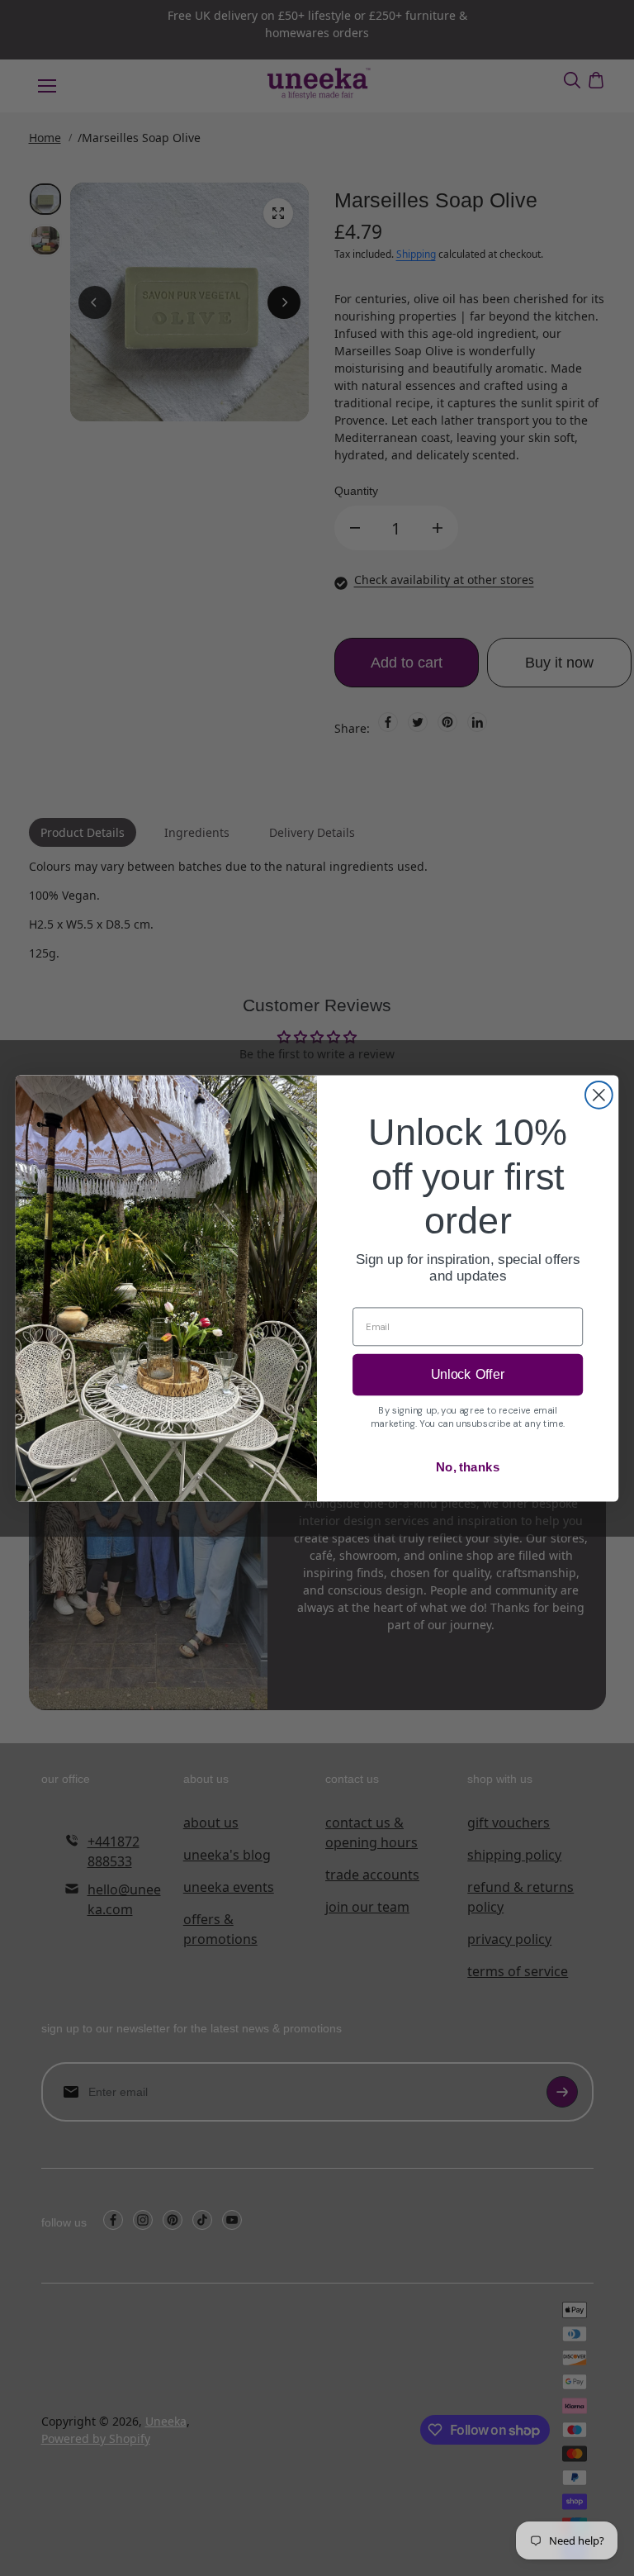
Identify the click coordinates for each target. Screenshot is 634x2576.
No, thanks (468, 1466)
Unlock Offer (468, 1374)
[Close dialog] (599, 1095)
